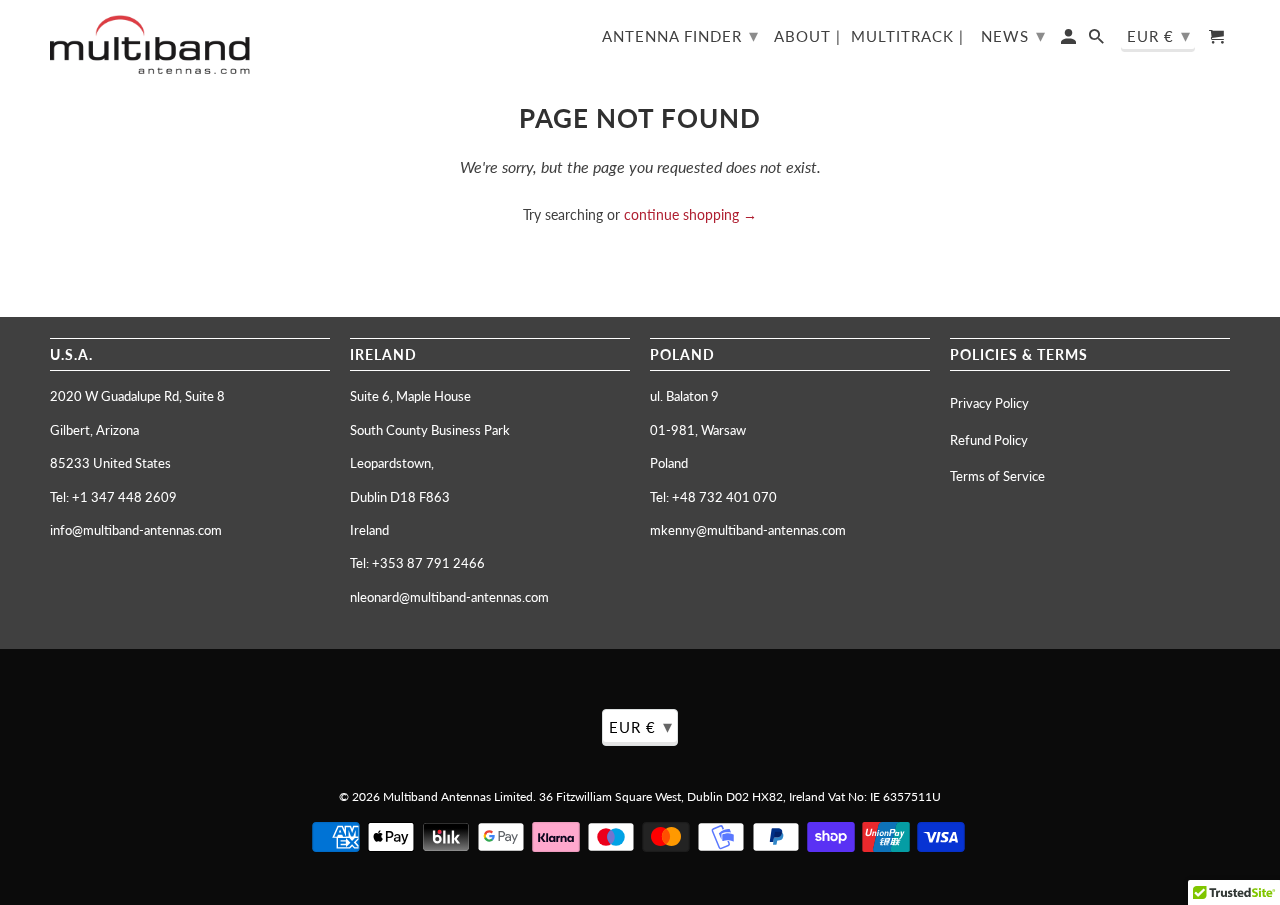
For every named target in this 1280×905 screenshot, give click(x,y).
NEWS (1013, 35)
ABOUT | (807, 36)
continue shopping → (690, 214)
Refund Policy (989, 440)
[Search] (1098, 40)
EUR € (1159, 35)
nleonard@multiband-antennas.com (449, 597)
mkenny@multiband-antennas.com (748, 530)
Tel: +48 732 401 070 (713, 497)
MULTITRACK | (907, 36)
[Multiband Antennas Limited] (150, 44)
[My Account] (1070, 40)
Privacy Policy (989, 403)
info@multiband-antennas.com (136, 530)
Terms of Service (997, 476)
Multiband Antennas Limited (458, 796)
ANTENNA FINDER (680, 35)
